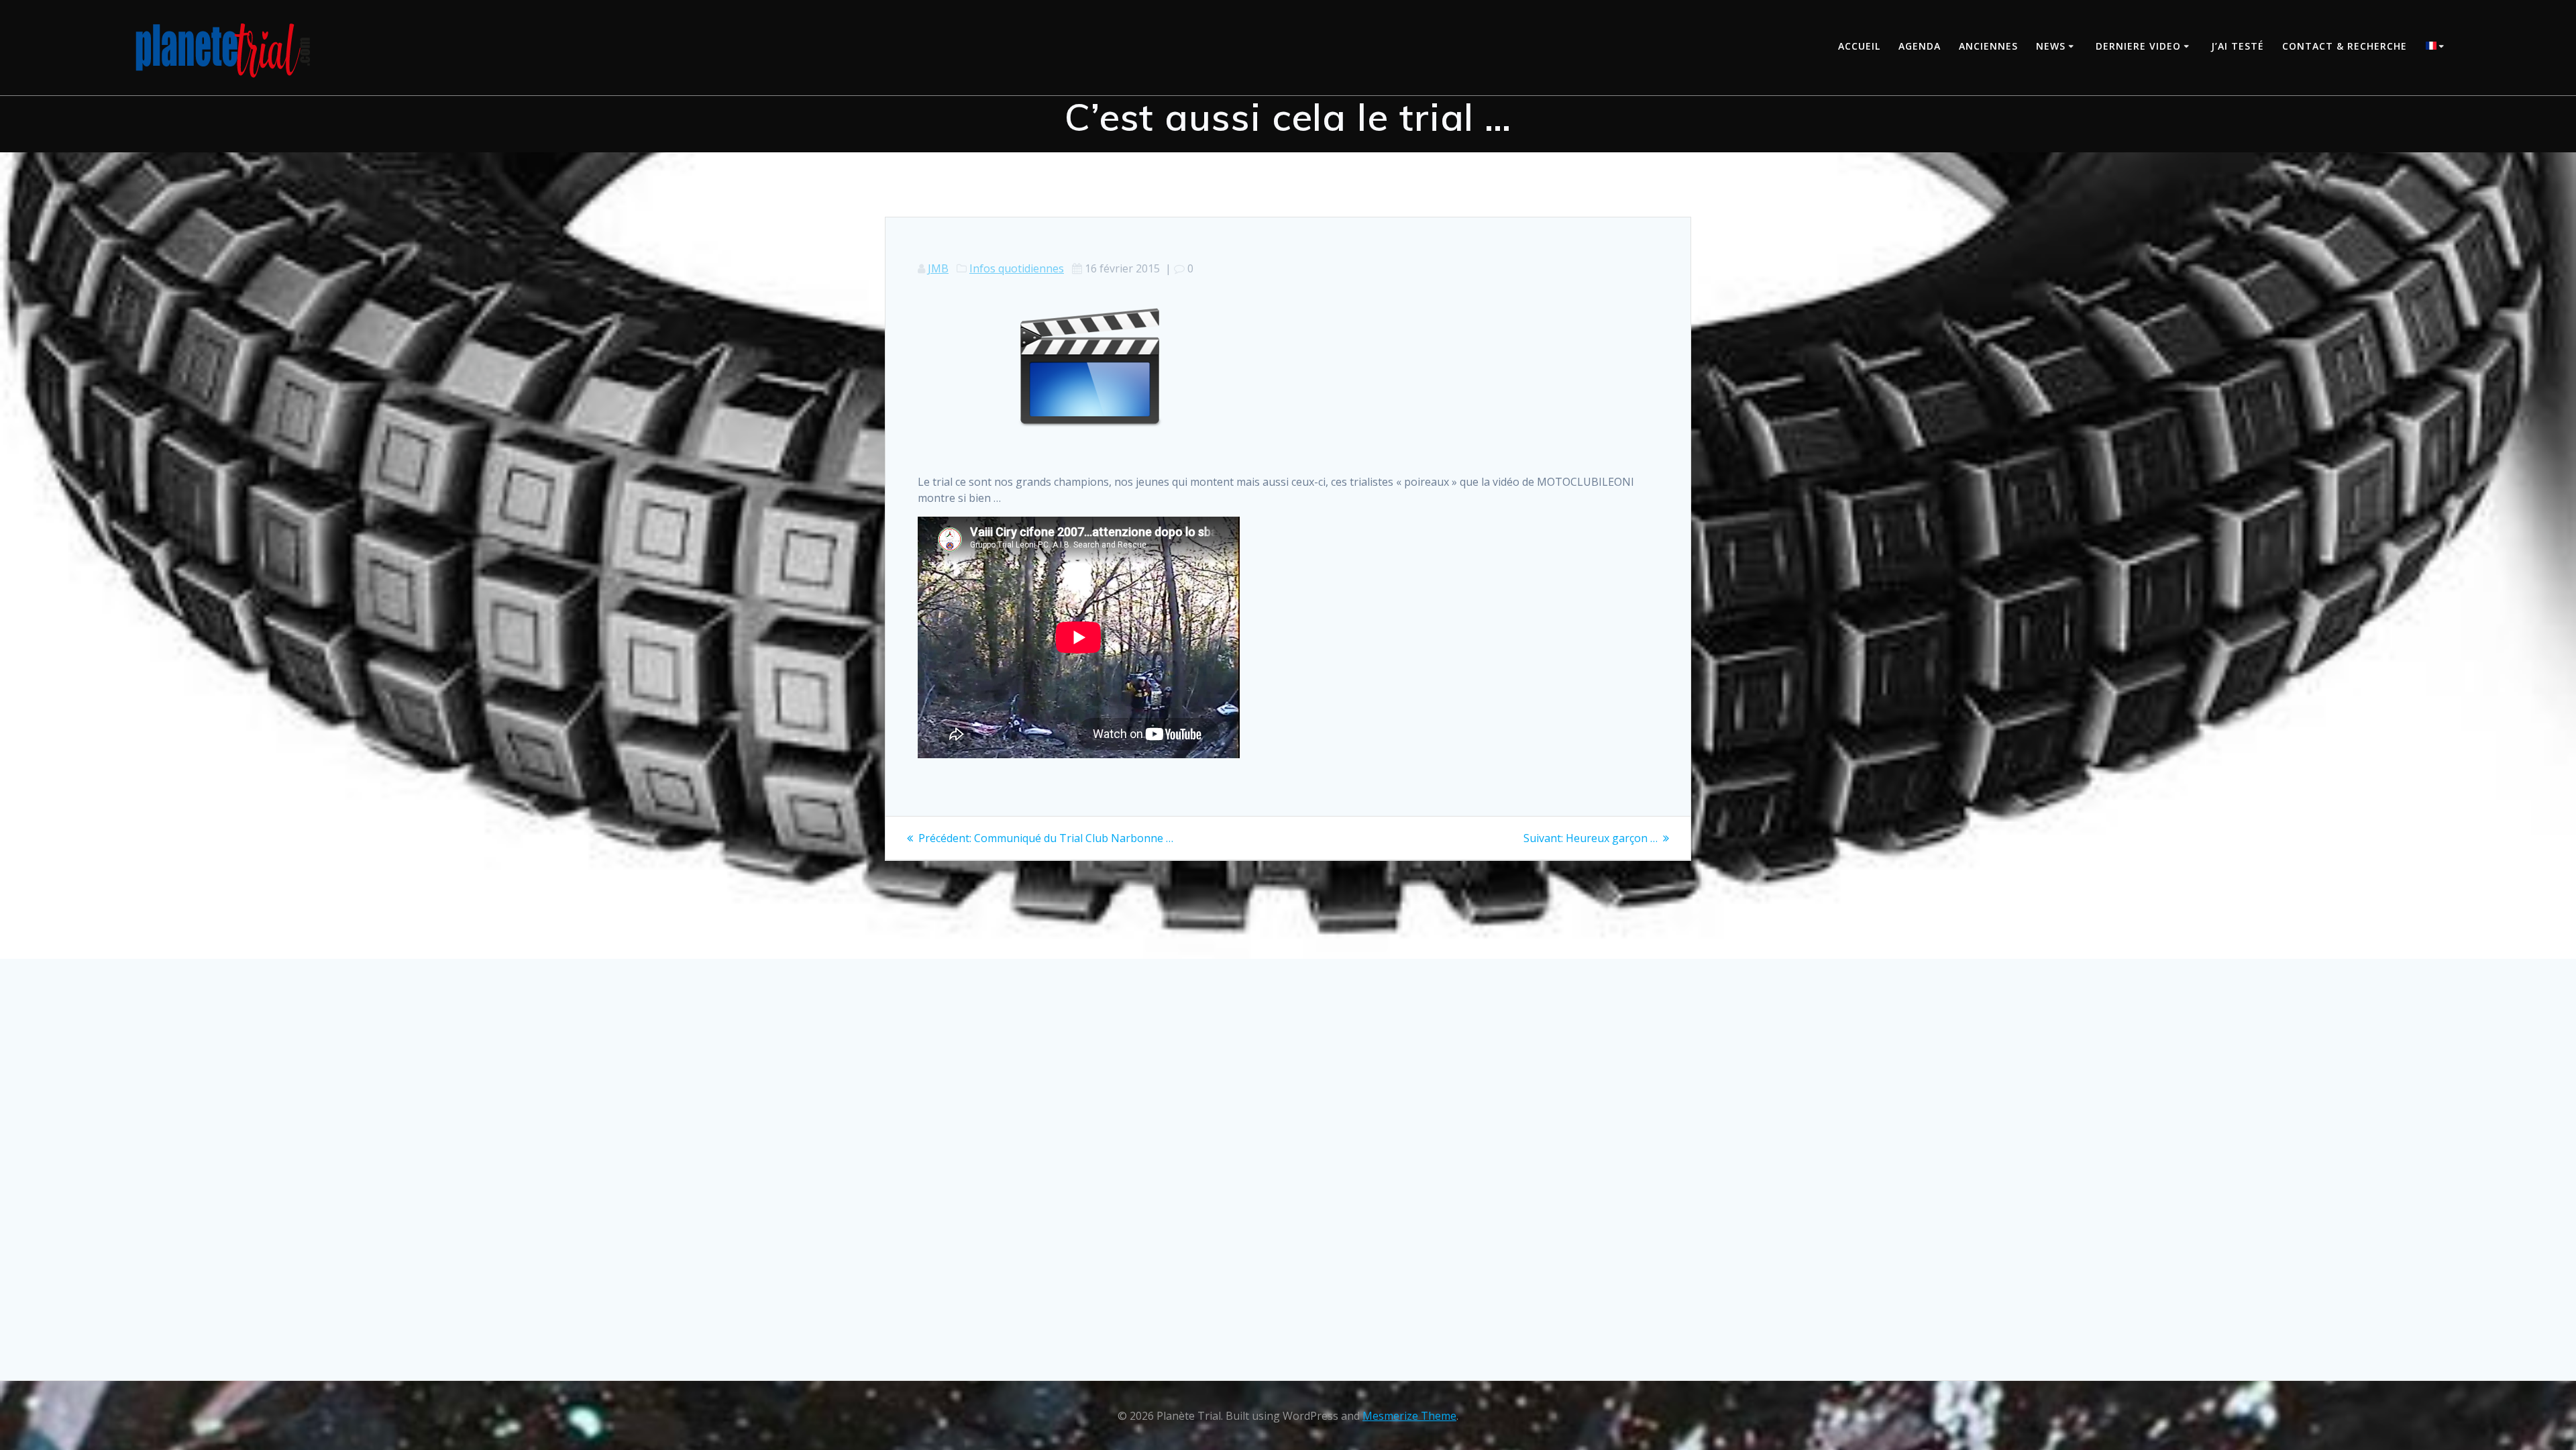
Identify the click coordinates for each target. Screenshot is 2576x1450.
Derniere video (2138, 46)
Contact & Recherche (2345, 46)
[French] (2437, 47)
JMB (938, 268)
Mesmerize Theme (1409, 1416)
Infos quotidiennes (1017, 268)
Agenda (1920, 46)
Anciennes (1988, 46)
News (2051, 46)
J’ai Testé (2238, 46)
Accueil (1859, 46)
